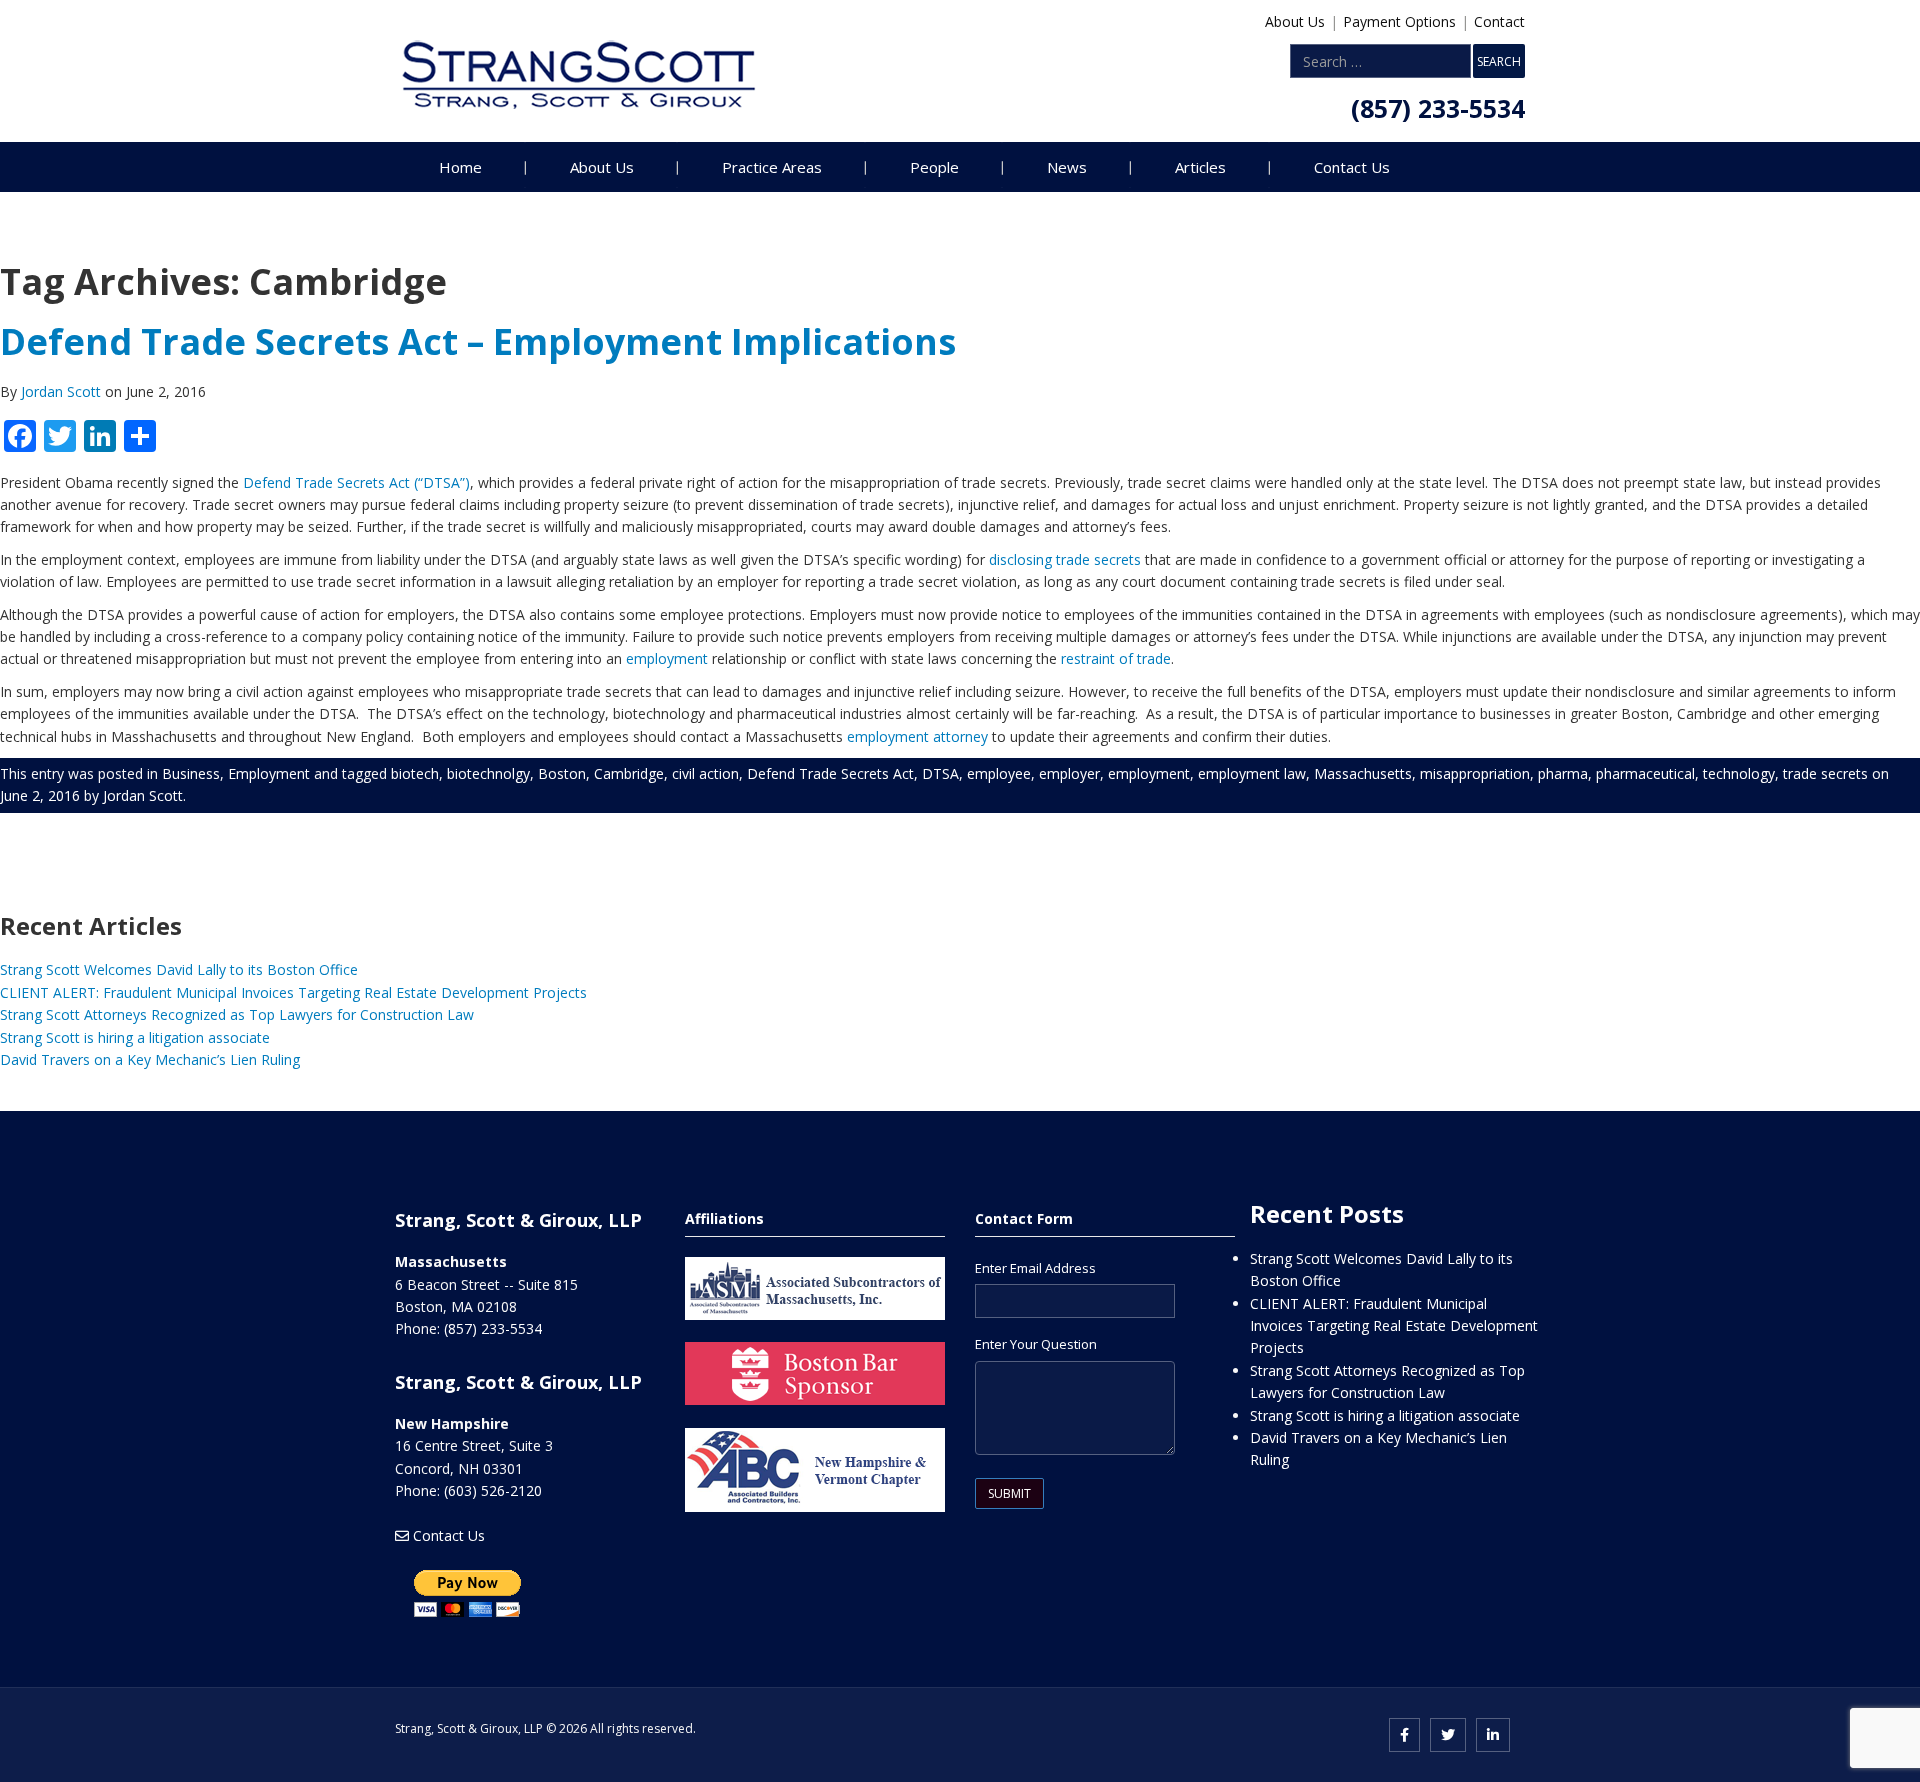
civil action (705, 773)
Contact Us (1352, 167)
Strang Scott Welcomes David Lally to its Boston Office (179, 969)
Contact (1499, 21)
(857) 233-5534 (1438, 108)
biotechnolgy (488, 773)
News (1067, 167)
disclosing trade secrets (1065, 559)
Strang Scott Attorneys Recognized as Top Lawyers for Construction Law (237, 1014)
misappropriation (1475, 773)
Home (460, 167)
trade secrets (1825, 773)
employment (667, 658)
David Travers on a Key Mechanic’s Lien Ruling (150, 1059)
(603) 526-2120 (493, 1490)
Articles (1200, 167)
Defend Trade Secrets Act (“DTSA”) (356, 482)
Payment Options (1399, 21)
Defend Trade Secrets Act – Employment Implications (478, 341)
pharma (1563, 773)
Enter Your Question (1036, 1344)
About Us (1295, 21)
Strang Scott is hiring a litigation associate (135, 1037)
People (934, 167)
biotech (415, 773)
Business (191, 773)
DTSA (940, 773)
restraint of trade (1116, 658)
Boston (562, 773)
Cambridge (629, 773)
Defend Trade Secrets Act (830, 773)
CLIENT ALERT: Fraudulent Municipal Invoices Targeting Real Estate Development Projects (293, 992)
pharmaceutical (1645, 773)
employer (1069, 773)
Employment (269, 773)
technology (1739, 773)
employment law (1252, 773)
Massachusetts (1363, 773)
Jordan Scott (63, 391)
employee (999, 773)
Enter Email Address (1035, 1268)
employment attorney (917, 736)
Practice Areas (772, 167)
